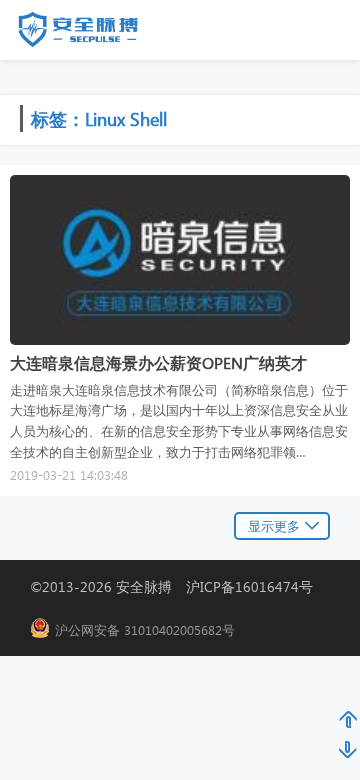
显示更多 (274, 525)
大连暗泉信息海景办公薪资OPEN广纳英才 (158, 362)
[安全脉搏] (93, 34)
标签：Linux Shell (99, 118)
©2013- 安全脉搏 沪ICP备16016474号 (178, 586)
